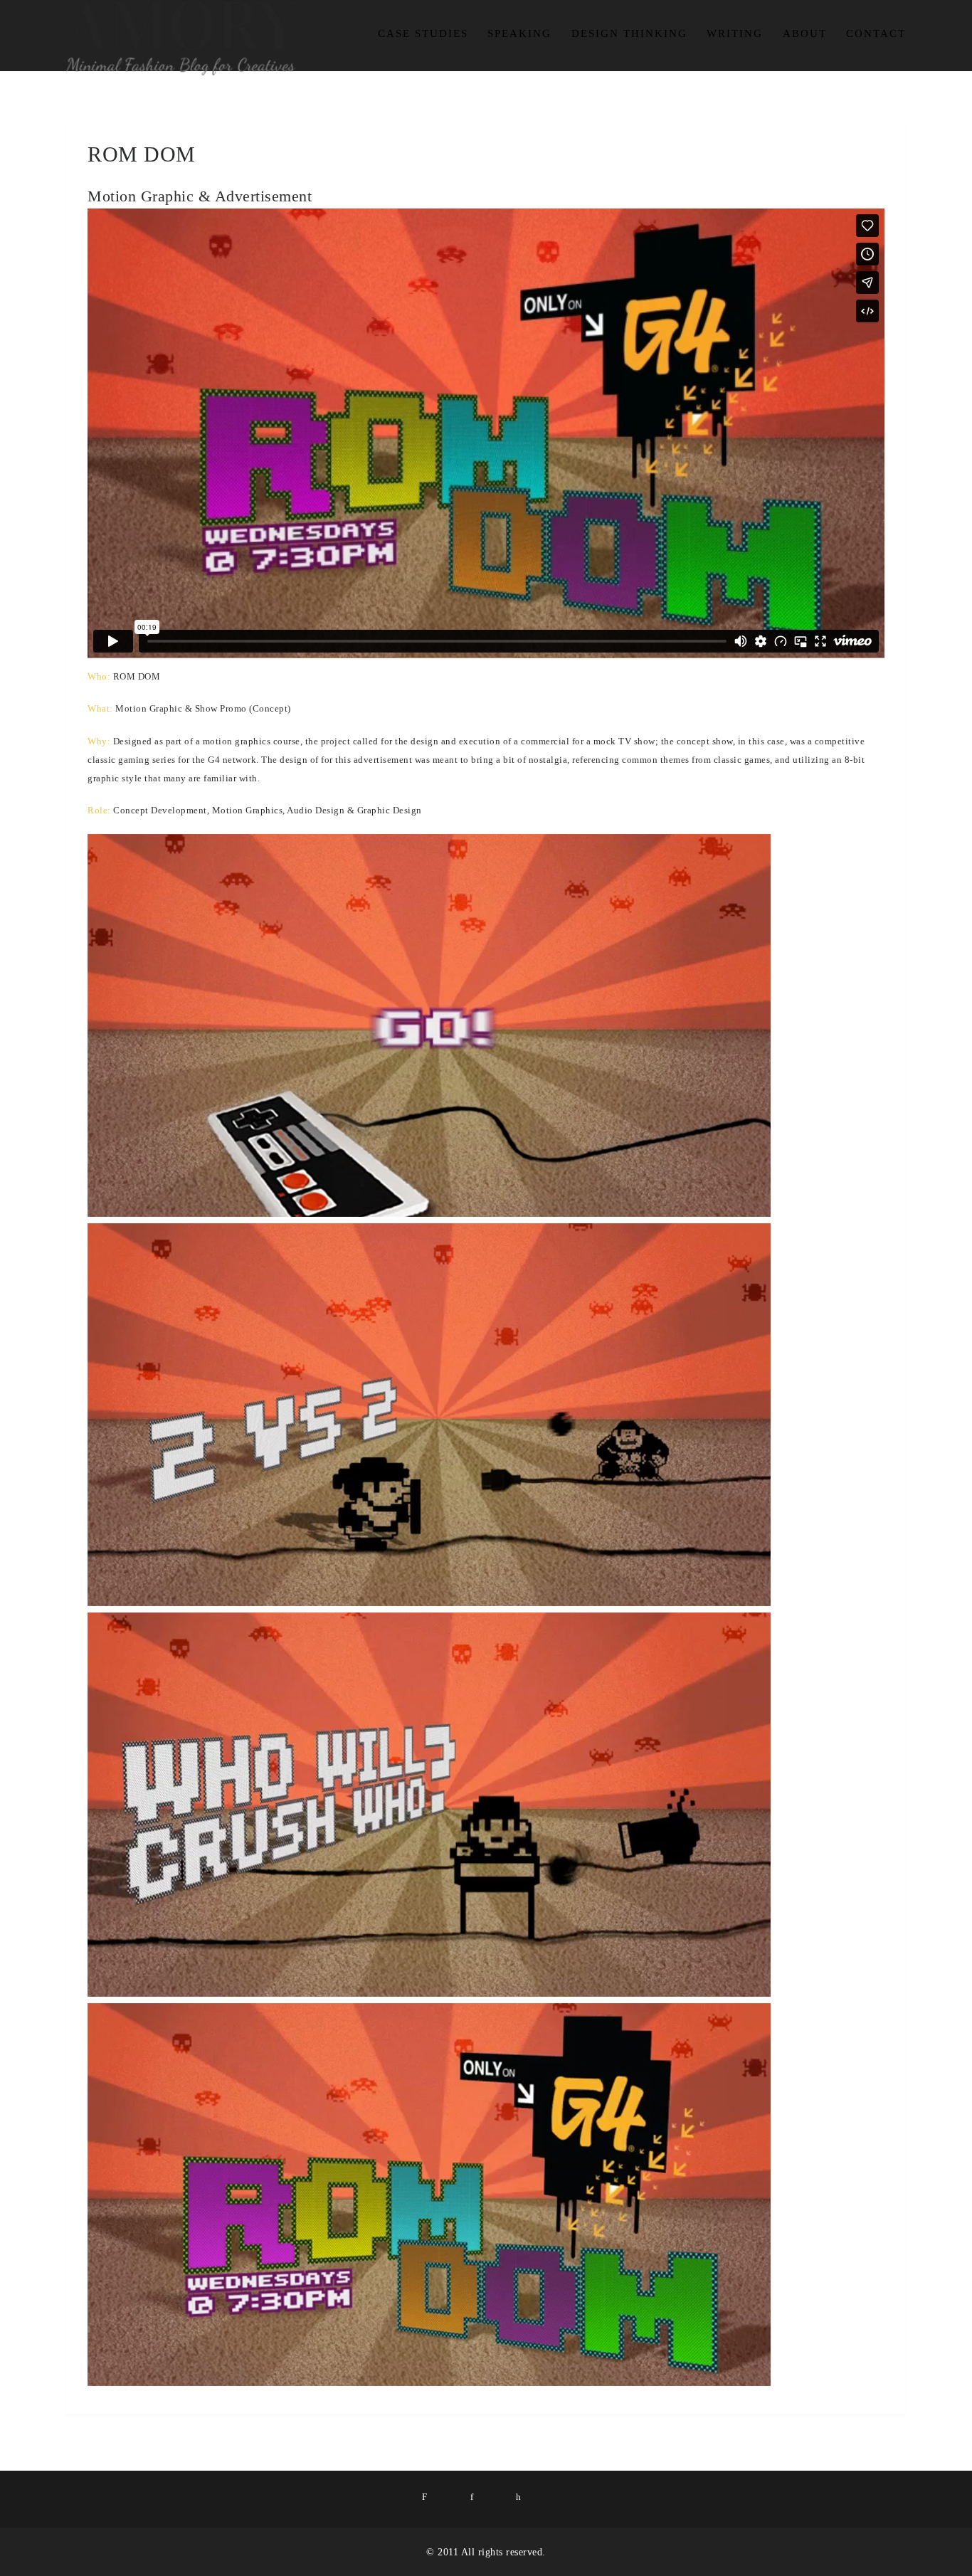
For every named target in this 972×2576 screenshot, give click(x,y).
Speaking (519, 33)
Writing (735, 33)
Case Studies (423, 33)
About (805, 33)
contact (876, 33)
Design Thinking (629, 33)
